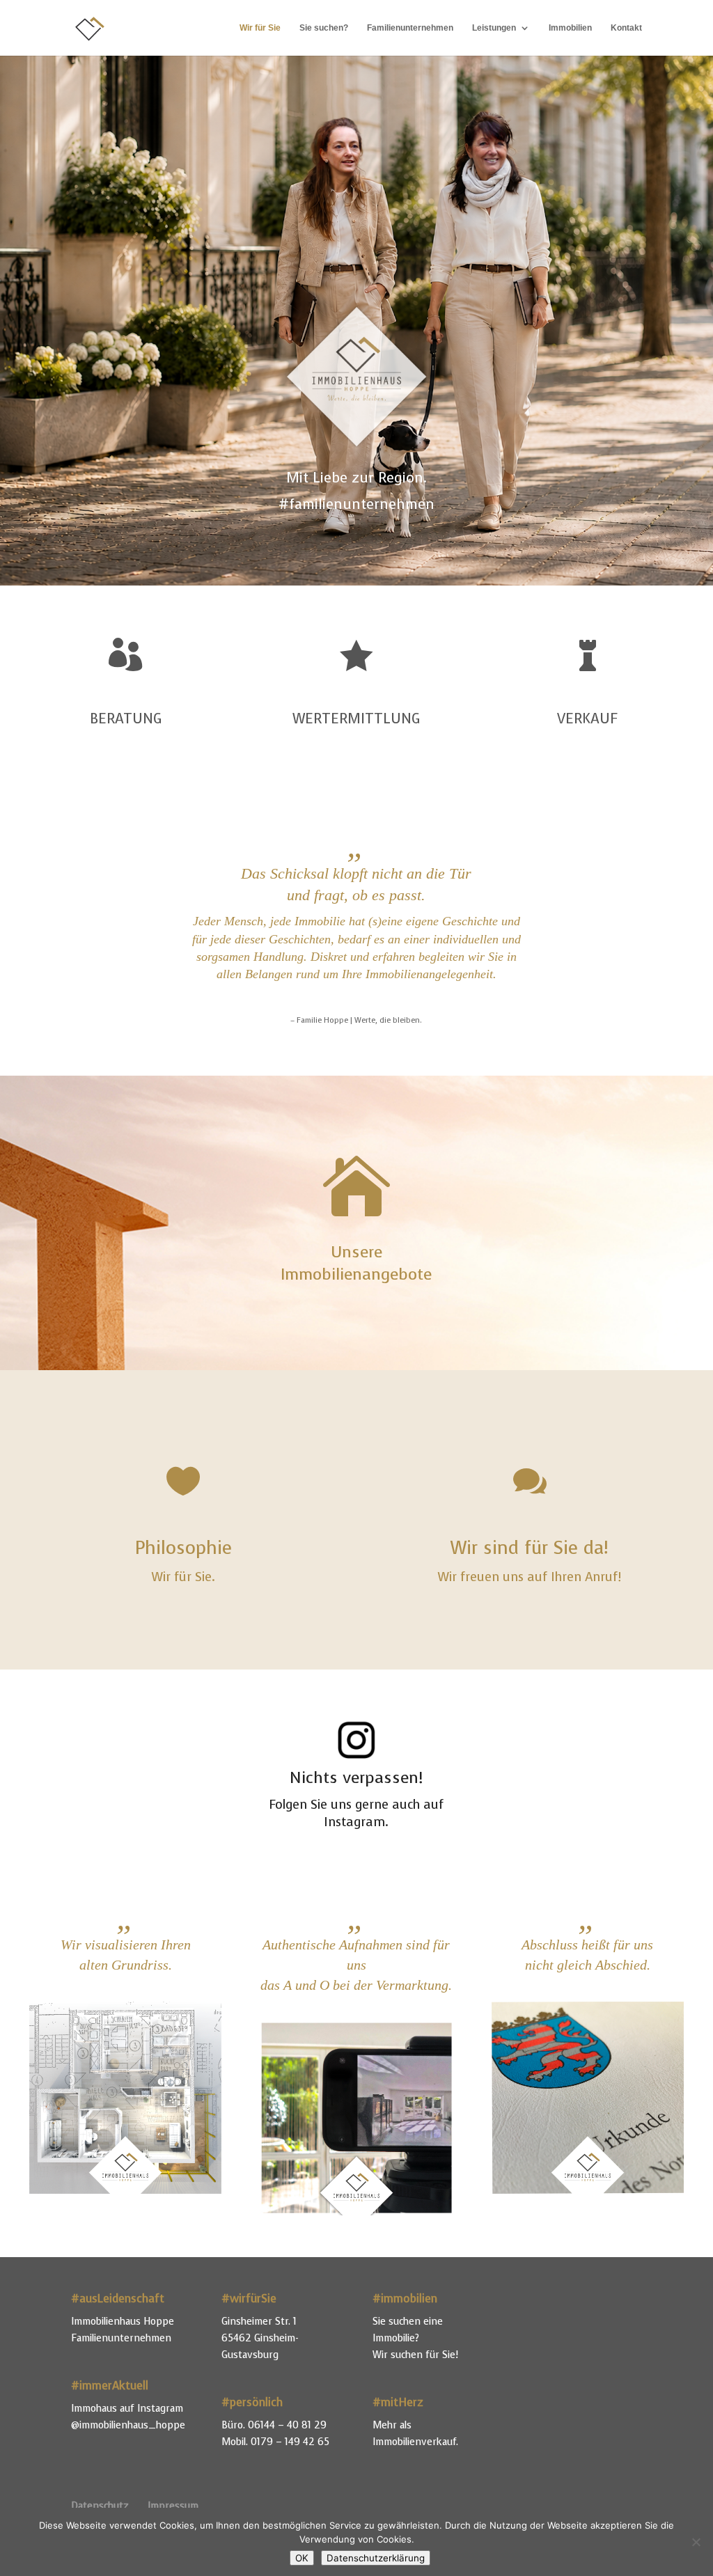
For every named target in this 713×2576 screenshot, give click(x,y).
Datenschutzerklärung (376, 2558)
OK (302, 2558)
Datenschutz (100, 2506)
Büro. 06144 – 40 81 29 (274, 2425)
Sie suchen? (324, 28)
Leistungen (494, 28)
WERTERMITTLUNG (356, 719)
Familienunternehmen (410, 28)
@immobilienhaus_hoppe (128, 2425)
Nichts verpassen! (356, 1778)
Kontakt (626, 28)
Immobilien (570, 28)
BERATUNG (126, 719)
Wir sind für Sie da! (530, 1548)
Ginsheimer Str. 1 (259, 2322)
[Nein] (696, 2542)
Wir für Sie (260, 28)
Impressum (173, 2506)
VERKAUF (587, 719)
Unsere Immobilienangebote (356, 1263)
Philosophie (183, 1548)
